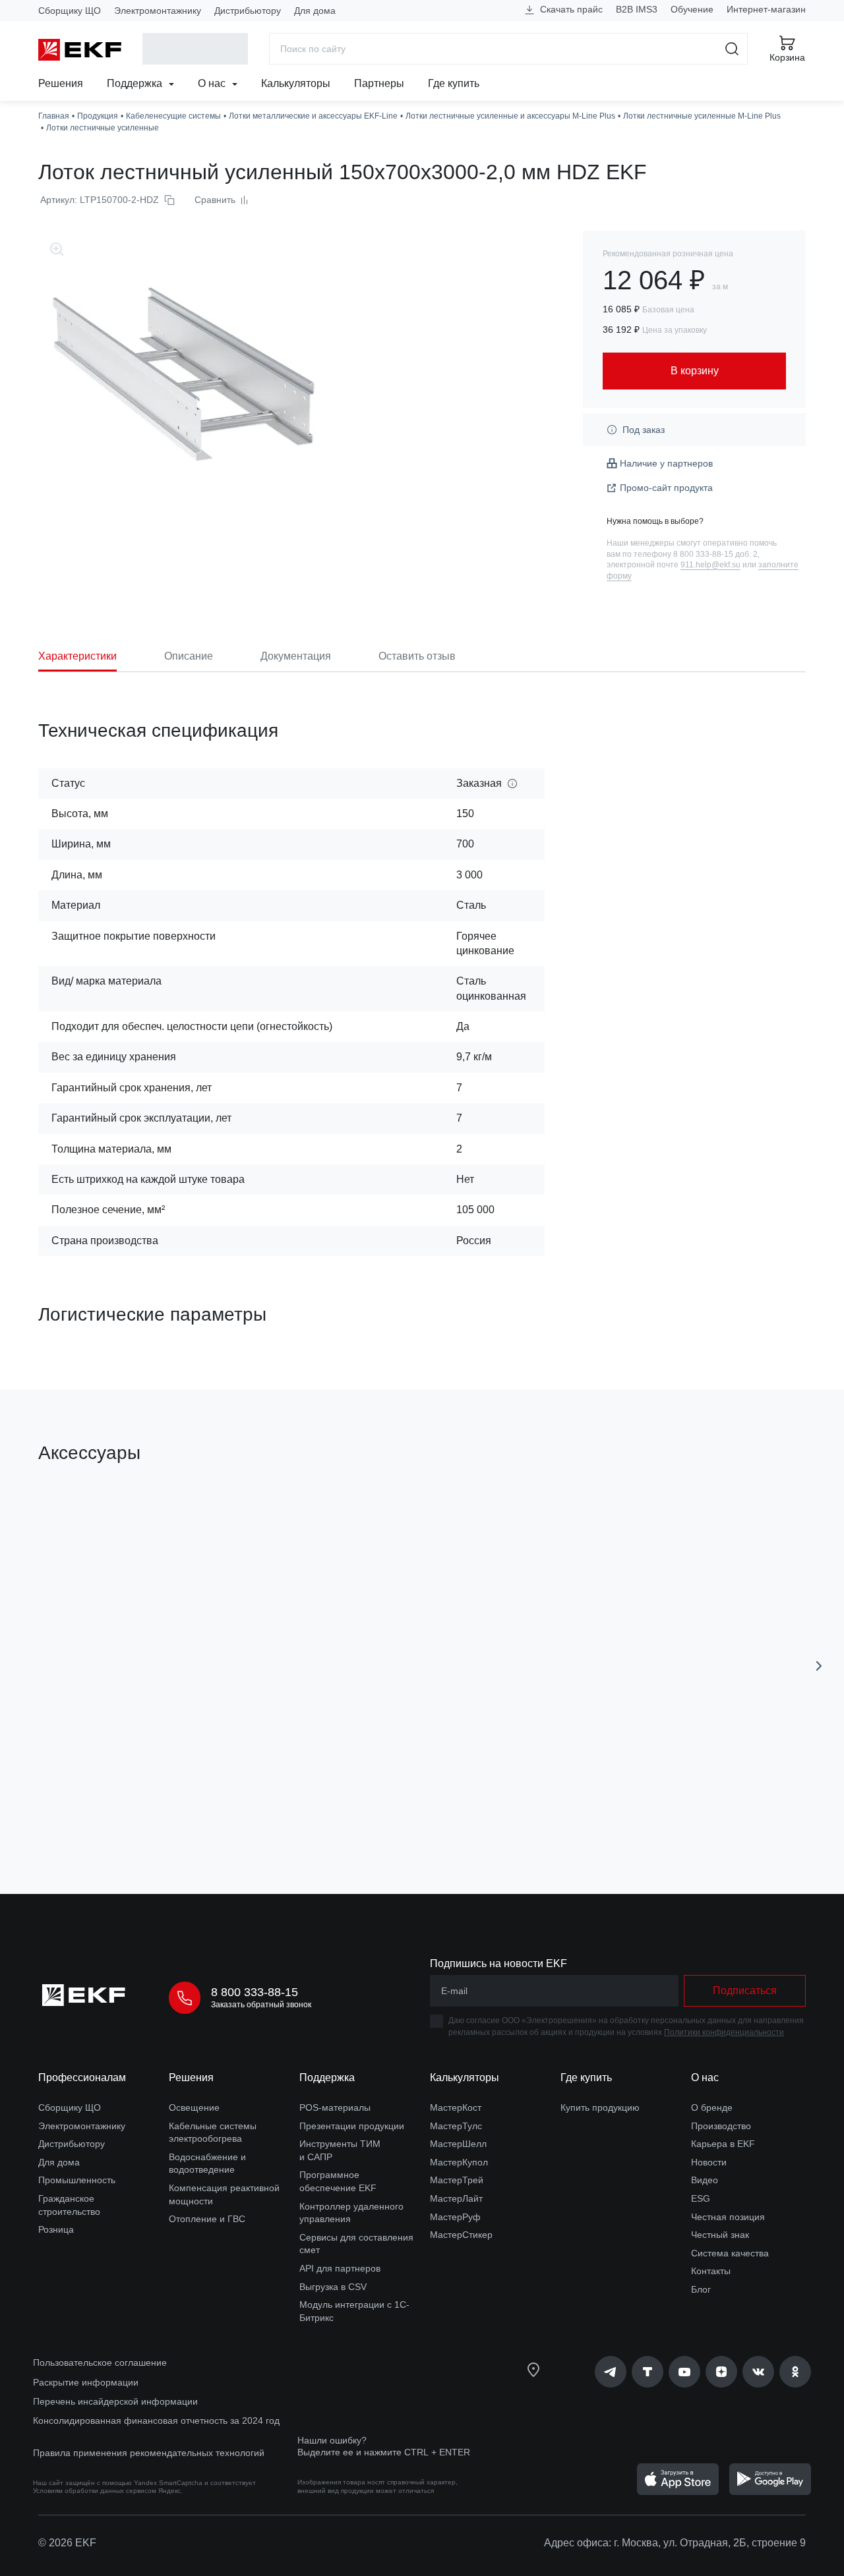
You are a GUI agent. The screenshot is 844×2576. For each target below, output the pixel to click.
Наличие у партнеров (666, 463)
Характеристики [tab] (77, 656)
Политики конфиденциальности (724, 2032)
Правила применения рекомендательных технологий (149, 2453)
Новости (709, 2162)
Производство (721, 2126)
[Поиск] (732, 49)
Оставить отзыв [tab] (417, 656)
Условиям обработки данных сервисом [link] (95, 2491)
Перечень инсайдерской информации (115, 2401)
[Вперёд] (819, 1666)
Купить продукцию (600, 2107)
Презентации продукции (352, 2126)
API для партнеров (340, 2268)
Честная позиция (728, 2217)
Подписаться (745, 1990)
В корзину (114, 1809)
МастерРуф (455, 2217)
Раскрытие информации (86, 2382)
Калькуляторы (296, 83)
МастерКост (456, 2107)
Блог (701, 2289)
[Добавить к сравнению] (231, 1810)
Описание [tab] (189, 656)
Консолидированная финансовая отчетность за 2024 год (156, 2420)
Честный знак (720, 2235)
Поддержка (136, 83)
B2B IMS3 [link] (637, 9)
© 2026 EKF (67, 2543)
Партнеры (379, 83)
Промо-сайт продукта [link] (666, 488)
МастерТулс (456, 2126)
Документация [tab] (296, 656)
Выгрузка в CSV (333, 2287)
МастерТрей (457, 2180)
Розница (56, 2229)
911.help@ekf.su (710, 565)
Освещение (194, 2107)
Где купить (454, 83)
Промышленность (77, 2180)
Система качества (730, 2253)
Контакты (711, 2271)
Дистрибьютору (248, 11)
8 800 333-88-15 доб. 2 (715, 554)
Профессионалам (82, 2077)
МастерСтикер (461, 2235)
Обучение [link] (692, 9)
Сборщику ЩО (70, 11)
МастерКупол (459, 2162)
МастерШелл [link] (458, 2144)
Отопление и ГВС (207, 2219)
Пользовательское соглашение (100, 2362)
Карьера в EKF (723, 2144)
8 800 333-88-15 (255, 1992)
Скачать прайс (570, 9)
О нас (213, 83)
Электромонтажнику (158, 11)
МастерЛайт (456, 2198)
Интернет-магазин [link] (766, 9)
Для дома (315, 11)
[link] (611, 2372)
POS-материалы (335, 2107)
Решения (61, 83)
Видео (705, 2180)
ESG (701, 2198)
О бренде (712, 2107)
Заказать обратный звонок (261, 2005)
